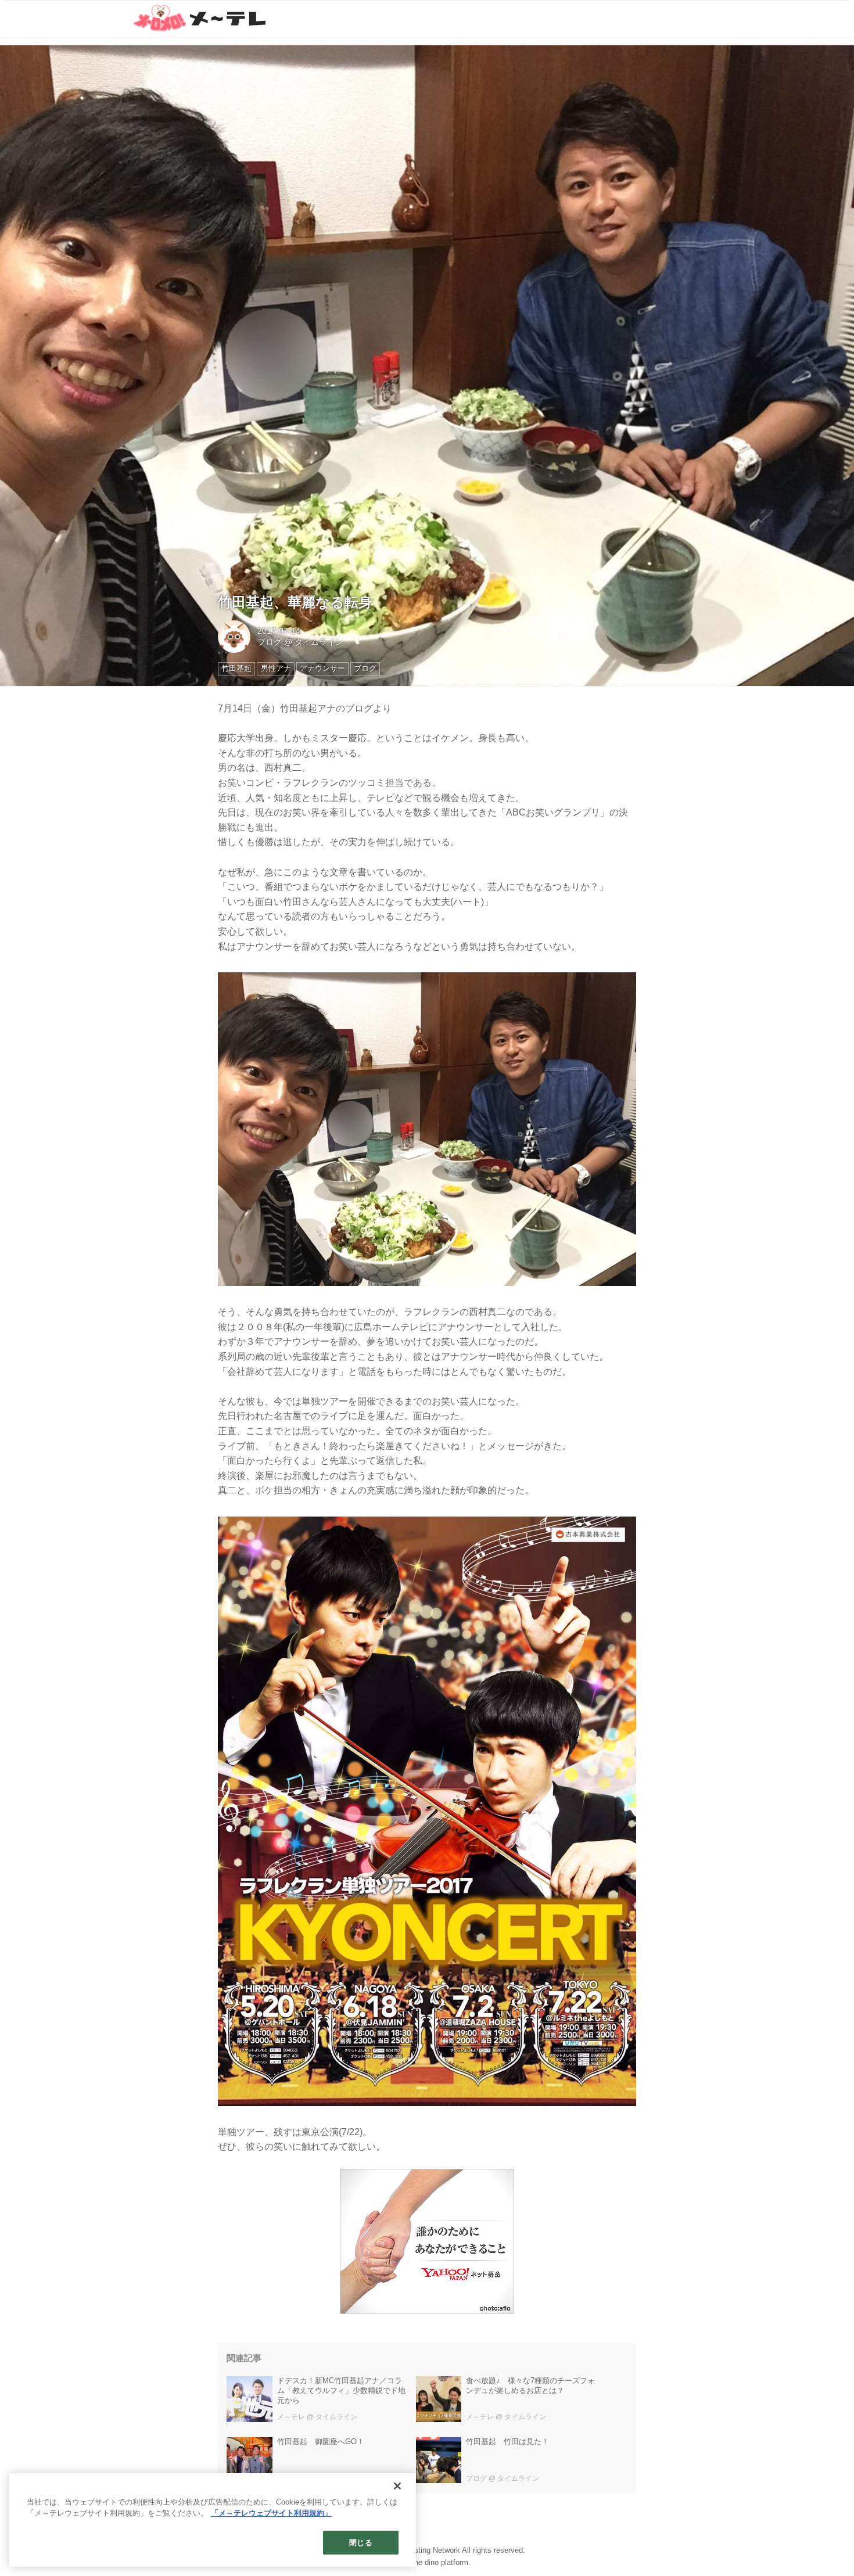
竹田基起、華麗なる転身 (295, 602)
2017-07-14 (279, 631)
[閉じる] (397, 2486)
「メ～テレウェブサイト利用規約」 (271, 2514)
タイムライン (319, 642)
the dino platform (440, 2562)
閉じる (360, 2543)
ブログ (270, 642)
